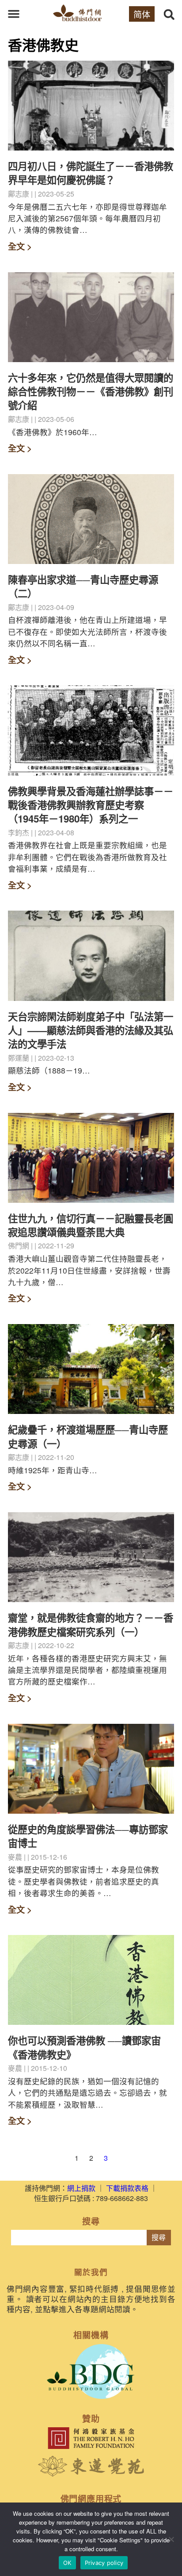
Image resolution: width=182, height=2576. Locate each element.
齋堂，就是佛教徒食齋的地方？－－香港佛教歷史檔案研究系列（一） (91, 1624)
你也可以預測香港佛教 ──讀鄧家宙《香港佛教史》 (84, 2047)
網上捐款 (81, 2188)
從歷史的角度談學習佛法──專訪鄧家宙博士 (88, 1836)
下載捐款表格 (127, 2188)
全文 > (20, 246)
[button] (14, 14)
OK (67, 2563)
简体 (142, 14)
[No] (171, 2539)
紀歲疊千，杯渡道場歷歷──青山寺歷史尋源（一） (88, 1436)
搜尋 (159, 2238)
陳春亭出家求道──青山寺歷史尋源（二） (83, 586)
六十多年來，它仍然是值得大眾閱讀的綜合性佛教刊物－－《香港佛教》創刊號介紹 (91, 392)
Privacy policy (104, 2563)
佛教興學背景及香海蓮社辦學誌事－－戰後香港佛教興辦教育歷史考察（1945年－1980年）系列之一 (91, 805)
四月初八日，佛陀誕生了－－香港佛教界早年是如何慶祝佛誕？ (91, 173)
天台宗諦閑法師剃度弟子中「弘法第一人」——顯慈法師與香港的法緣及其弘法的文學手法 (91, 1030)
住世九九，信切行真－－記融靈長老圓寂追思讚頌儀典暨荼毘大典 (91, 1225)
